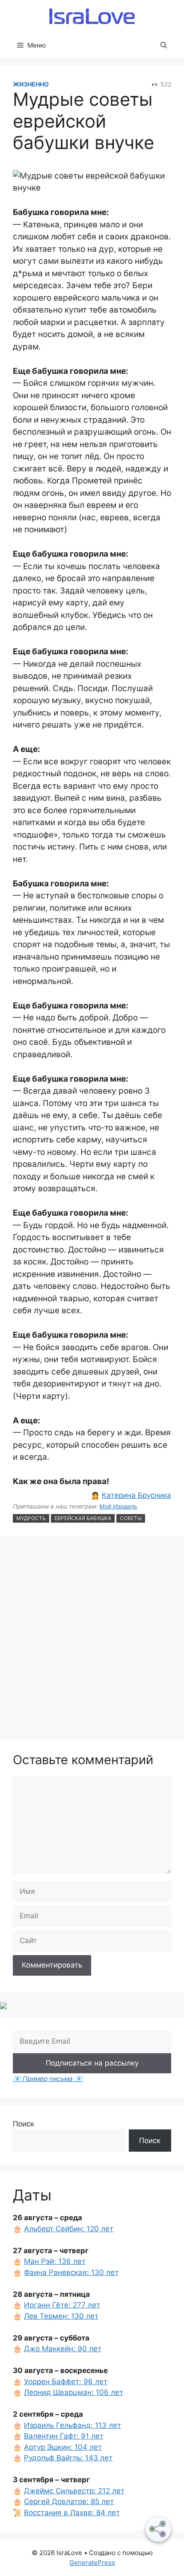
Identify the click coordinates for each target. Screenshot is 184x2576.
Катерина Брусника (137, 1495)
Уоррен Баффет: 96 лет (66, 2382)
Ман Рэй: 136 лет (55, 2261)
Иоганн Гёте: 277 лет (62, 2305)
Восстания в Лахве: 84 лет (72, 2513)
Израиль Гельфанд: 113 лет (73, 2425)
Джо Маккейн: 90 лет (63, 2349)
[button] (164, 45)
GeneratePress (92, 2563)
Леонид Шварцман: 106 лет (74, 2392)
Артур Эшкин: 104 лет (63, 2447)
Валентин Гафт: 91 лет (64, 2436)
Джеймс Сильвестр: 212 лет (74, 2491)
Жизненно (31, 84)
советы (131, 1518)
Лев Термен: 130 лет (61, 2316)
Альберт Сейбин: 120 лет (69, 2229)
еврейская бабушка (83, 1518)
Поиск (24, 2124)
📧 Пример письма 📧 (48, 2079)
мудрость (31, 1518)
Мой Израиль (118, 1506)
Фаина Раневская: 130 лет (71, 2272)
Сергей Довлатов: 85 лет (69, 2501)
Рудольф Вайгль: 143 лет (68, 2458)
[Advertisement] (92, 1639)
